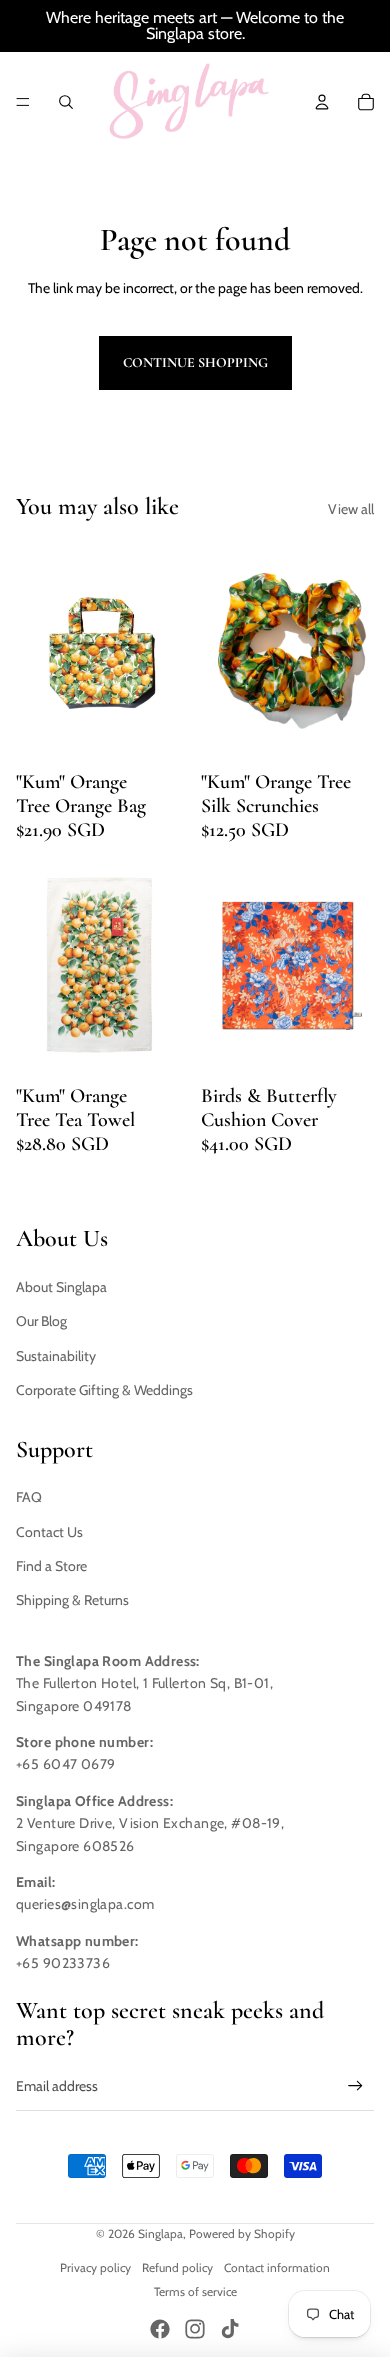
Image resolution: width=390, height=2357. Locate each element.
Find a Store (51, 1566)
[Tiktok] (230, 2329)
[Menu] (23, 102)
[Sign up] (355, 2086)
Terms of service (195, 2291)
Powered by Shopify (242, 2233)
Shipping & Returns (72, 1600)
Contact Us (49, 1532)
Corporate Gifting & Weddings (104, 1390)
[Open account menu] (322, 102)
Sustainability (56, 1356)
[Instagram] (195, 2329)
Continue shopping (195, 362)
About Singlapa (61, 1287)
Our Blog (41, 1321)
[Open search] (66, 102)
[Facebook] (160, 2329)
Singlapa (160, 2233)
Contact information (277, 2267)
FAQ (29, 1497)
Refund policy (177, 2267)
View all (351, 509)
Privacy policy (95, 2267)
